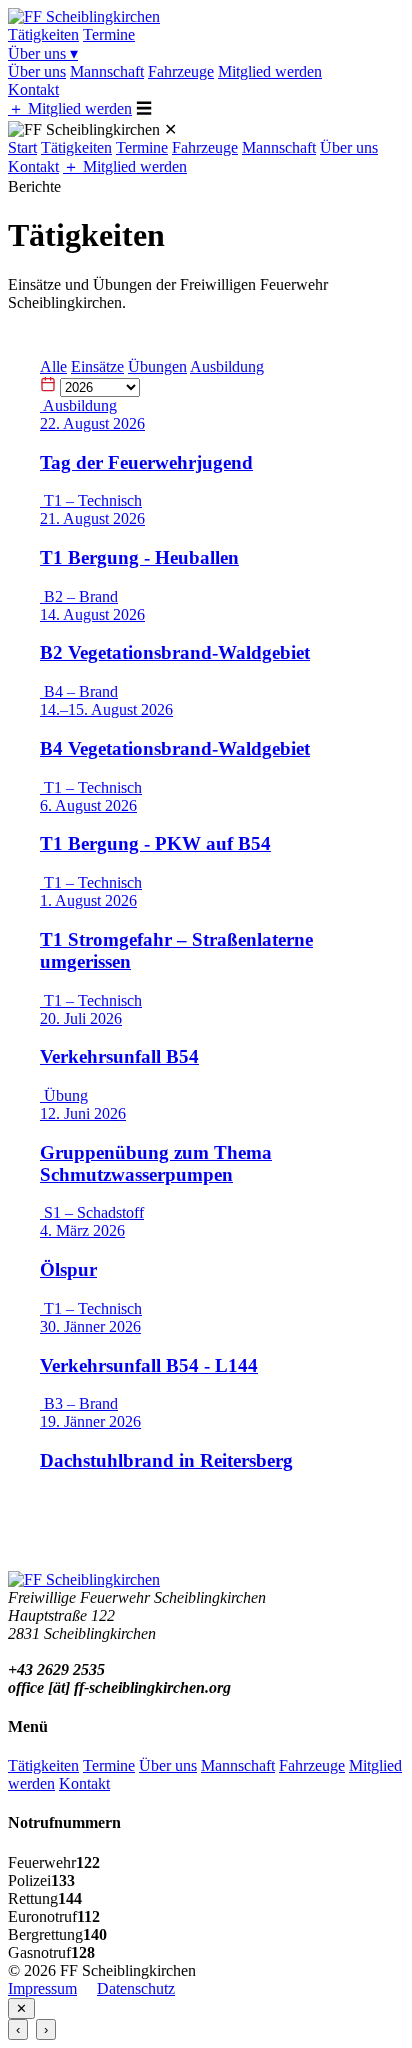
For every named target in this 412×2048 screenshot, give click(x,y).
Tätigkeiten (43, 34)
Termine (109, 34)
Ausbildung (227, 366)
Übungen (157, 366)
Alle (53, 366)
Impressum (42, 1988)
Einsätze (97, 366)
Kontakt (33, 89)
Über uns (43, 53)
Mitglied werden (270, 71)
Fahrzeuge (181, 71)
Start (22, 147)
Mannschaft (107, 71)
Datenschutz (136, 1988)
